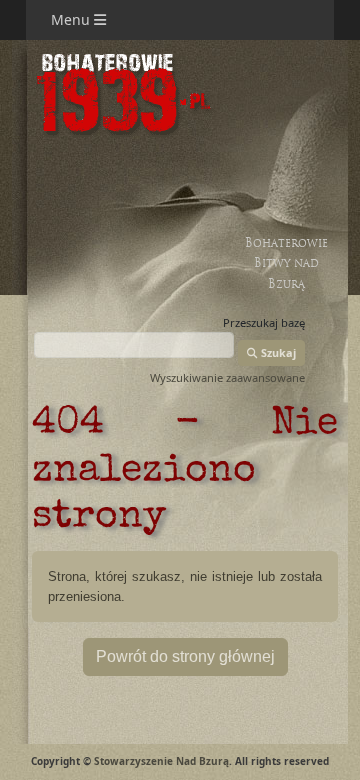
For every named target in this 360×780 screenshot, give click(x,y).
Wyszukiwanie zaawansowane (227, 377)
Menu (72, 19)
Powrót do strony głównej (185, 656)
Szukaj (277, 352)
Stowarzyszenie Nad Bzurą (161, 761)
